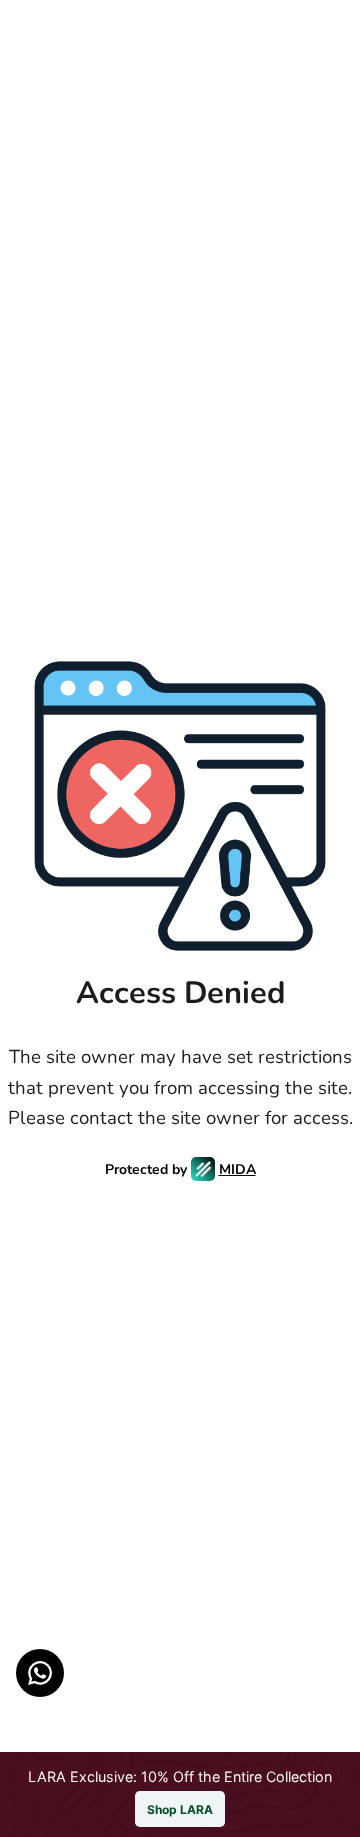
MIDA (237, 1169)
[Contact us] (40, 1673)
